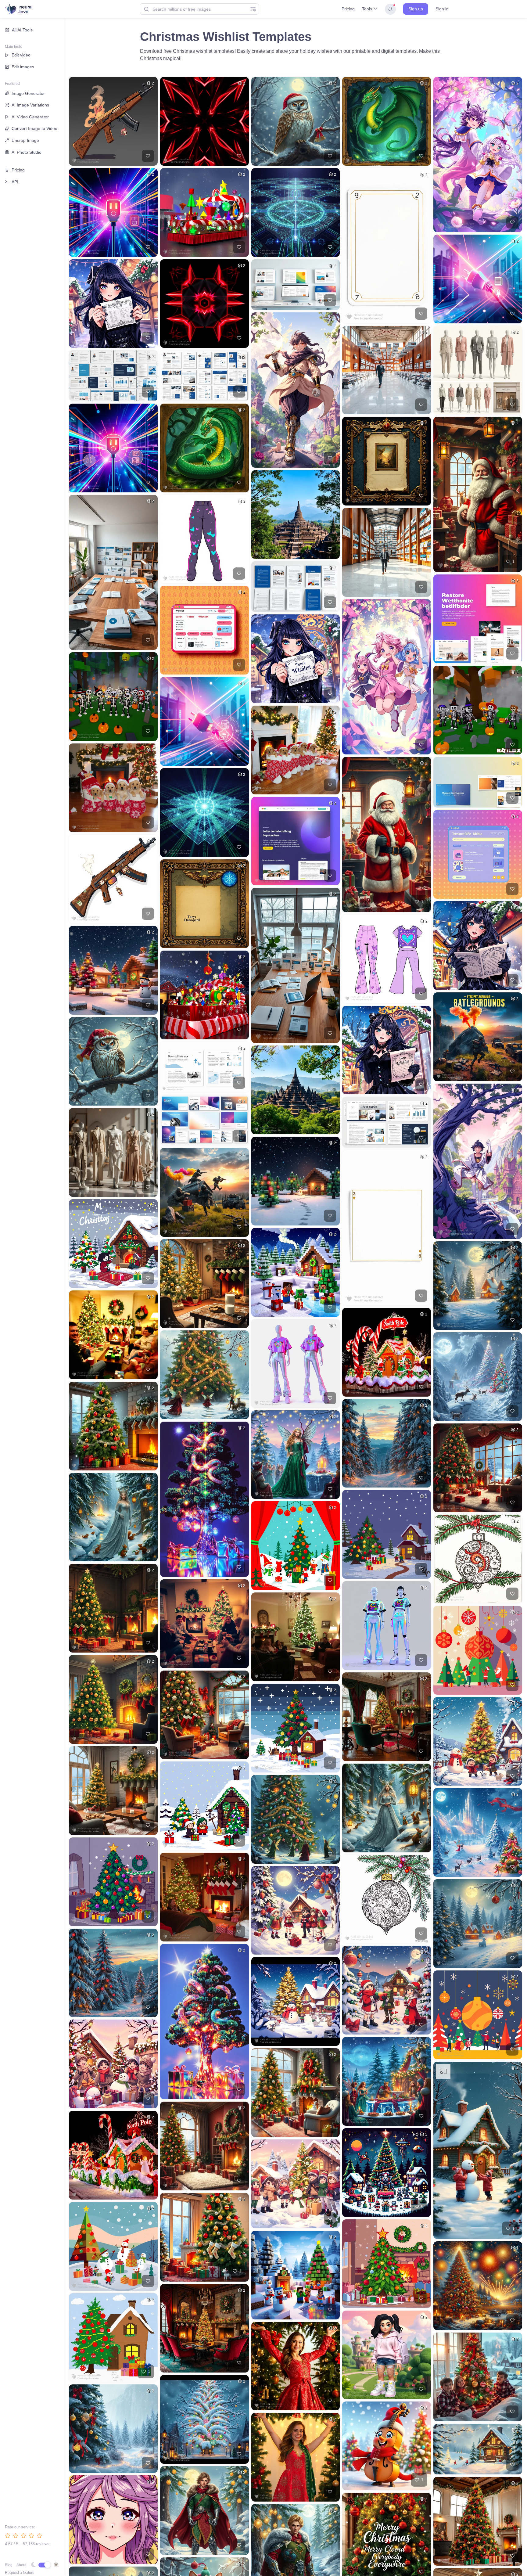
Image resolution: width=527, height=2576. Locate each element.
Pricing (348, 9)
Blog (9, 2565)
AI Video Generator (30, 117)
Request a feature (20, 2573)
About (21, 2565)
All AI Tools (22, 30)
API (15, 182)
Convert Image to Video (34, 128)
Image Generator (28, 93)
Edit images (23, 67)
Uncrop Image (25, 140)
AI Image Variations (30, 105)
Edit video (21, 55)
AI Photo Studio (27, 152)
